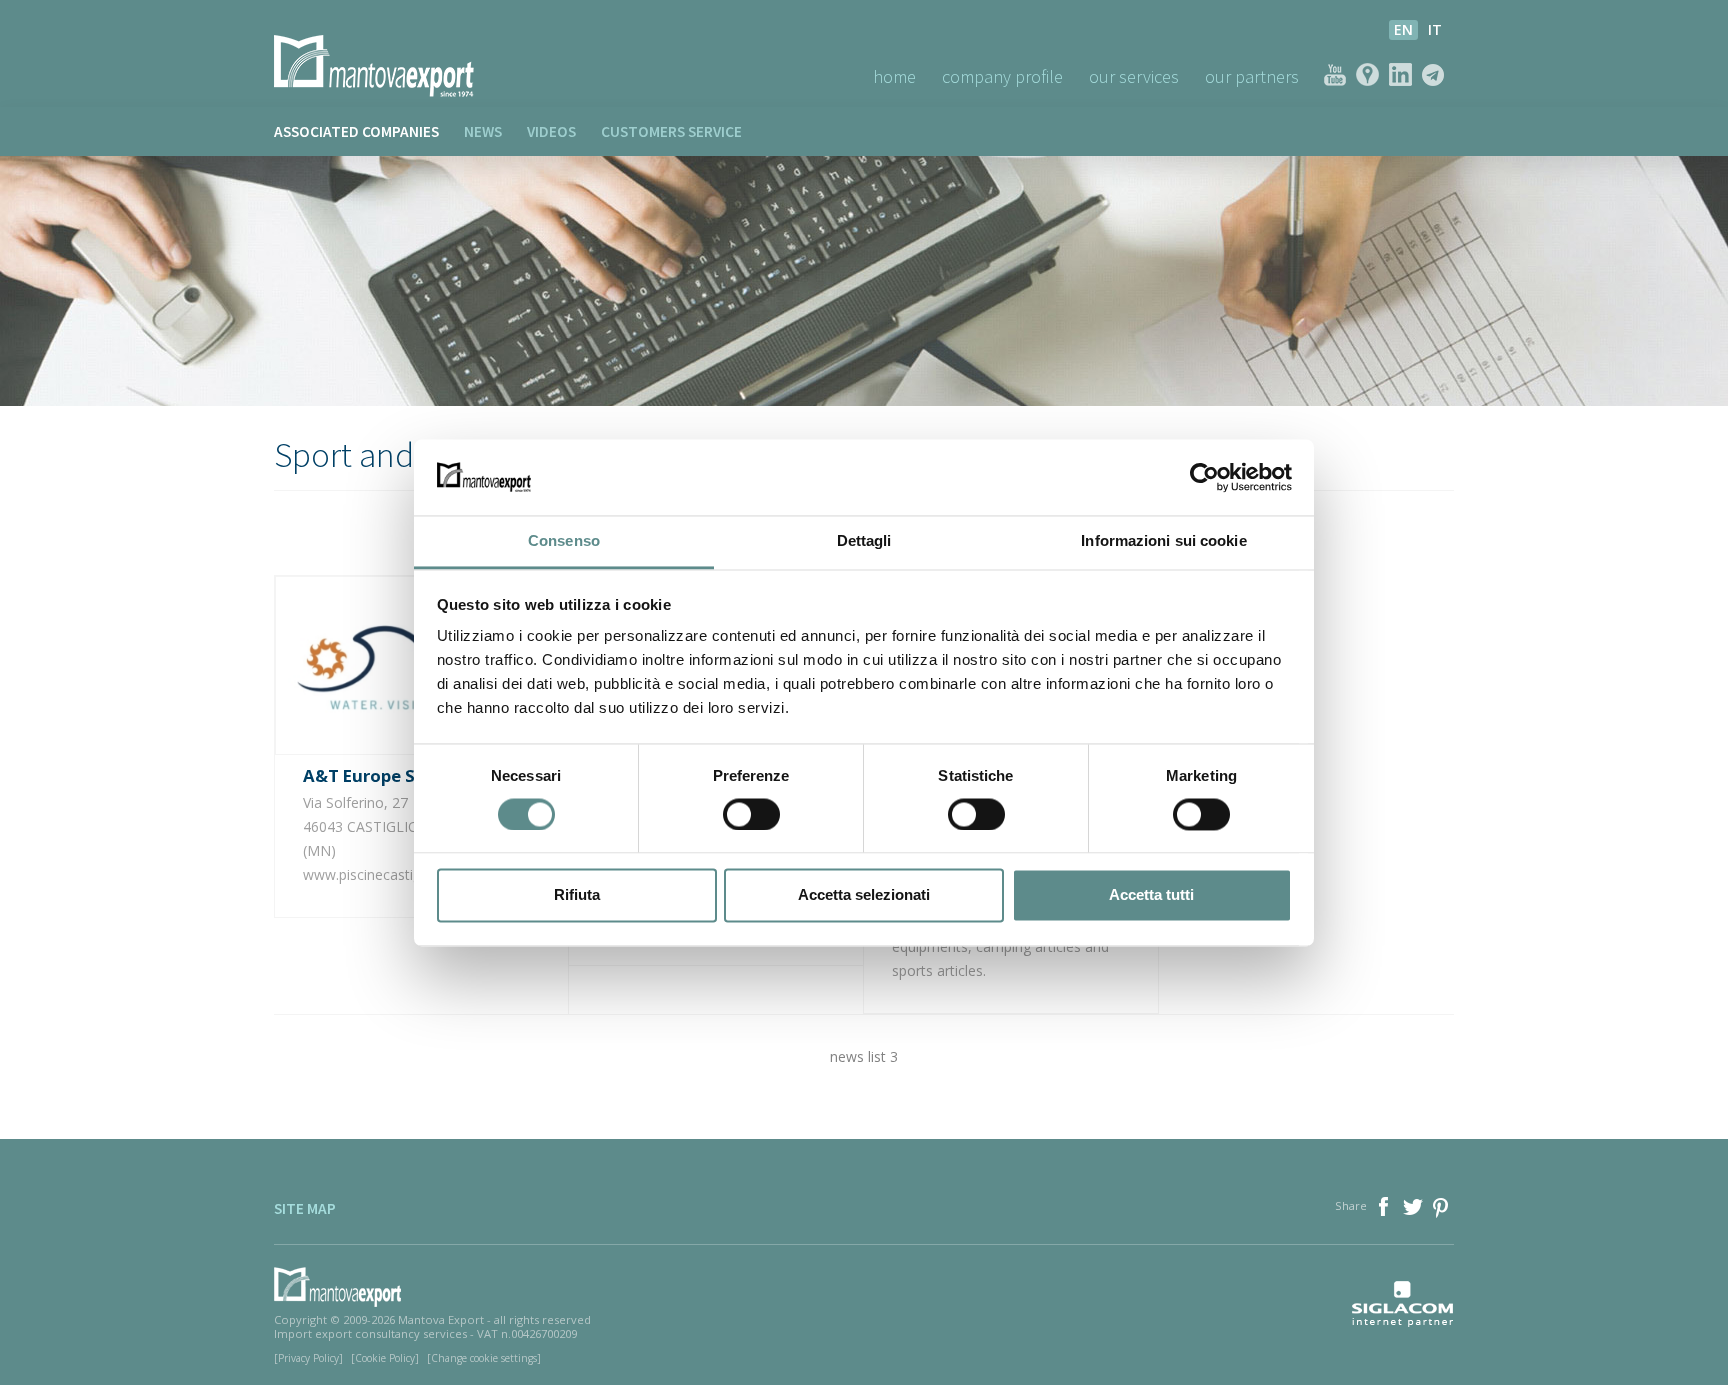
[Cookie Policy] (385, 1358)
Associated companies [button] (356, 131)
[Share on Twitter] (1414, 1204)
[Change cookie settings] (484, 1358)
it (1435, 29)
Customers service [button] (671, 131)
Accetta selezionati (864, 895)
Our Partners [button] (1252, 76)
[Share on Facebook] (1385, 1204)
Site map (305, 1208)
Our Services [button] (1134, 76)
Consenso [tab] (564, 541)
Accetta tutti (1151, 895)
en (1403, 29)
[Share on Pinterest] (1441, 1204)
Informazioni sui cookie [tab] (1163, 541)
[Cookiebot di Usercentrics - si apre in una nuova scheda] (1204, 477)
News (483, 131)
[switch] (751, 814)
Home (894, 76)
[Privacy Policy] (308, 1358)
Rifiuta (577, 895)
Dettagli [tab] (864, 541)
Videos (551, 131)
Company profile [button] (1002, 76)
